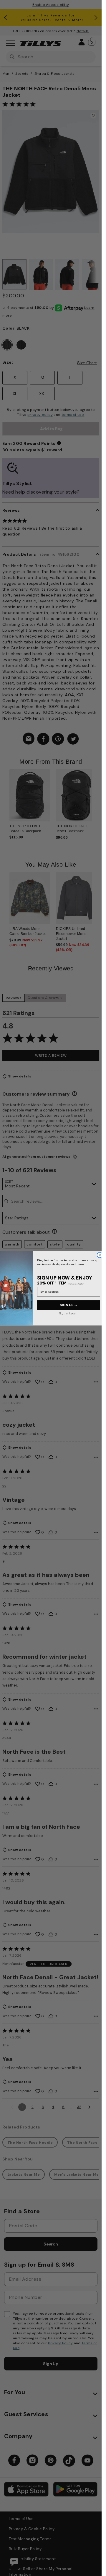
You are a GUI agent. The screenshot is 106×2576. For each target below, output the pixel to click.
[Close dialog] (100, 1255)
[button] (96, 801)
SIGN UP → (68, 1305)
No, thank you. (67, 1313)
